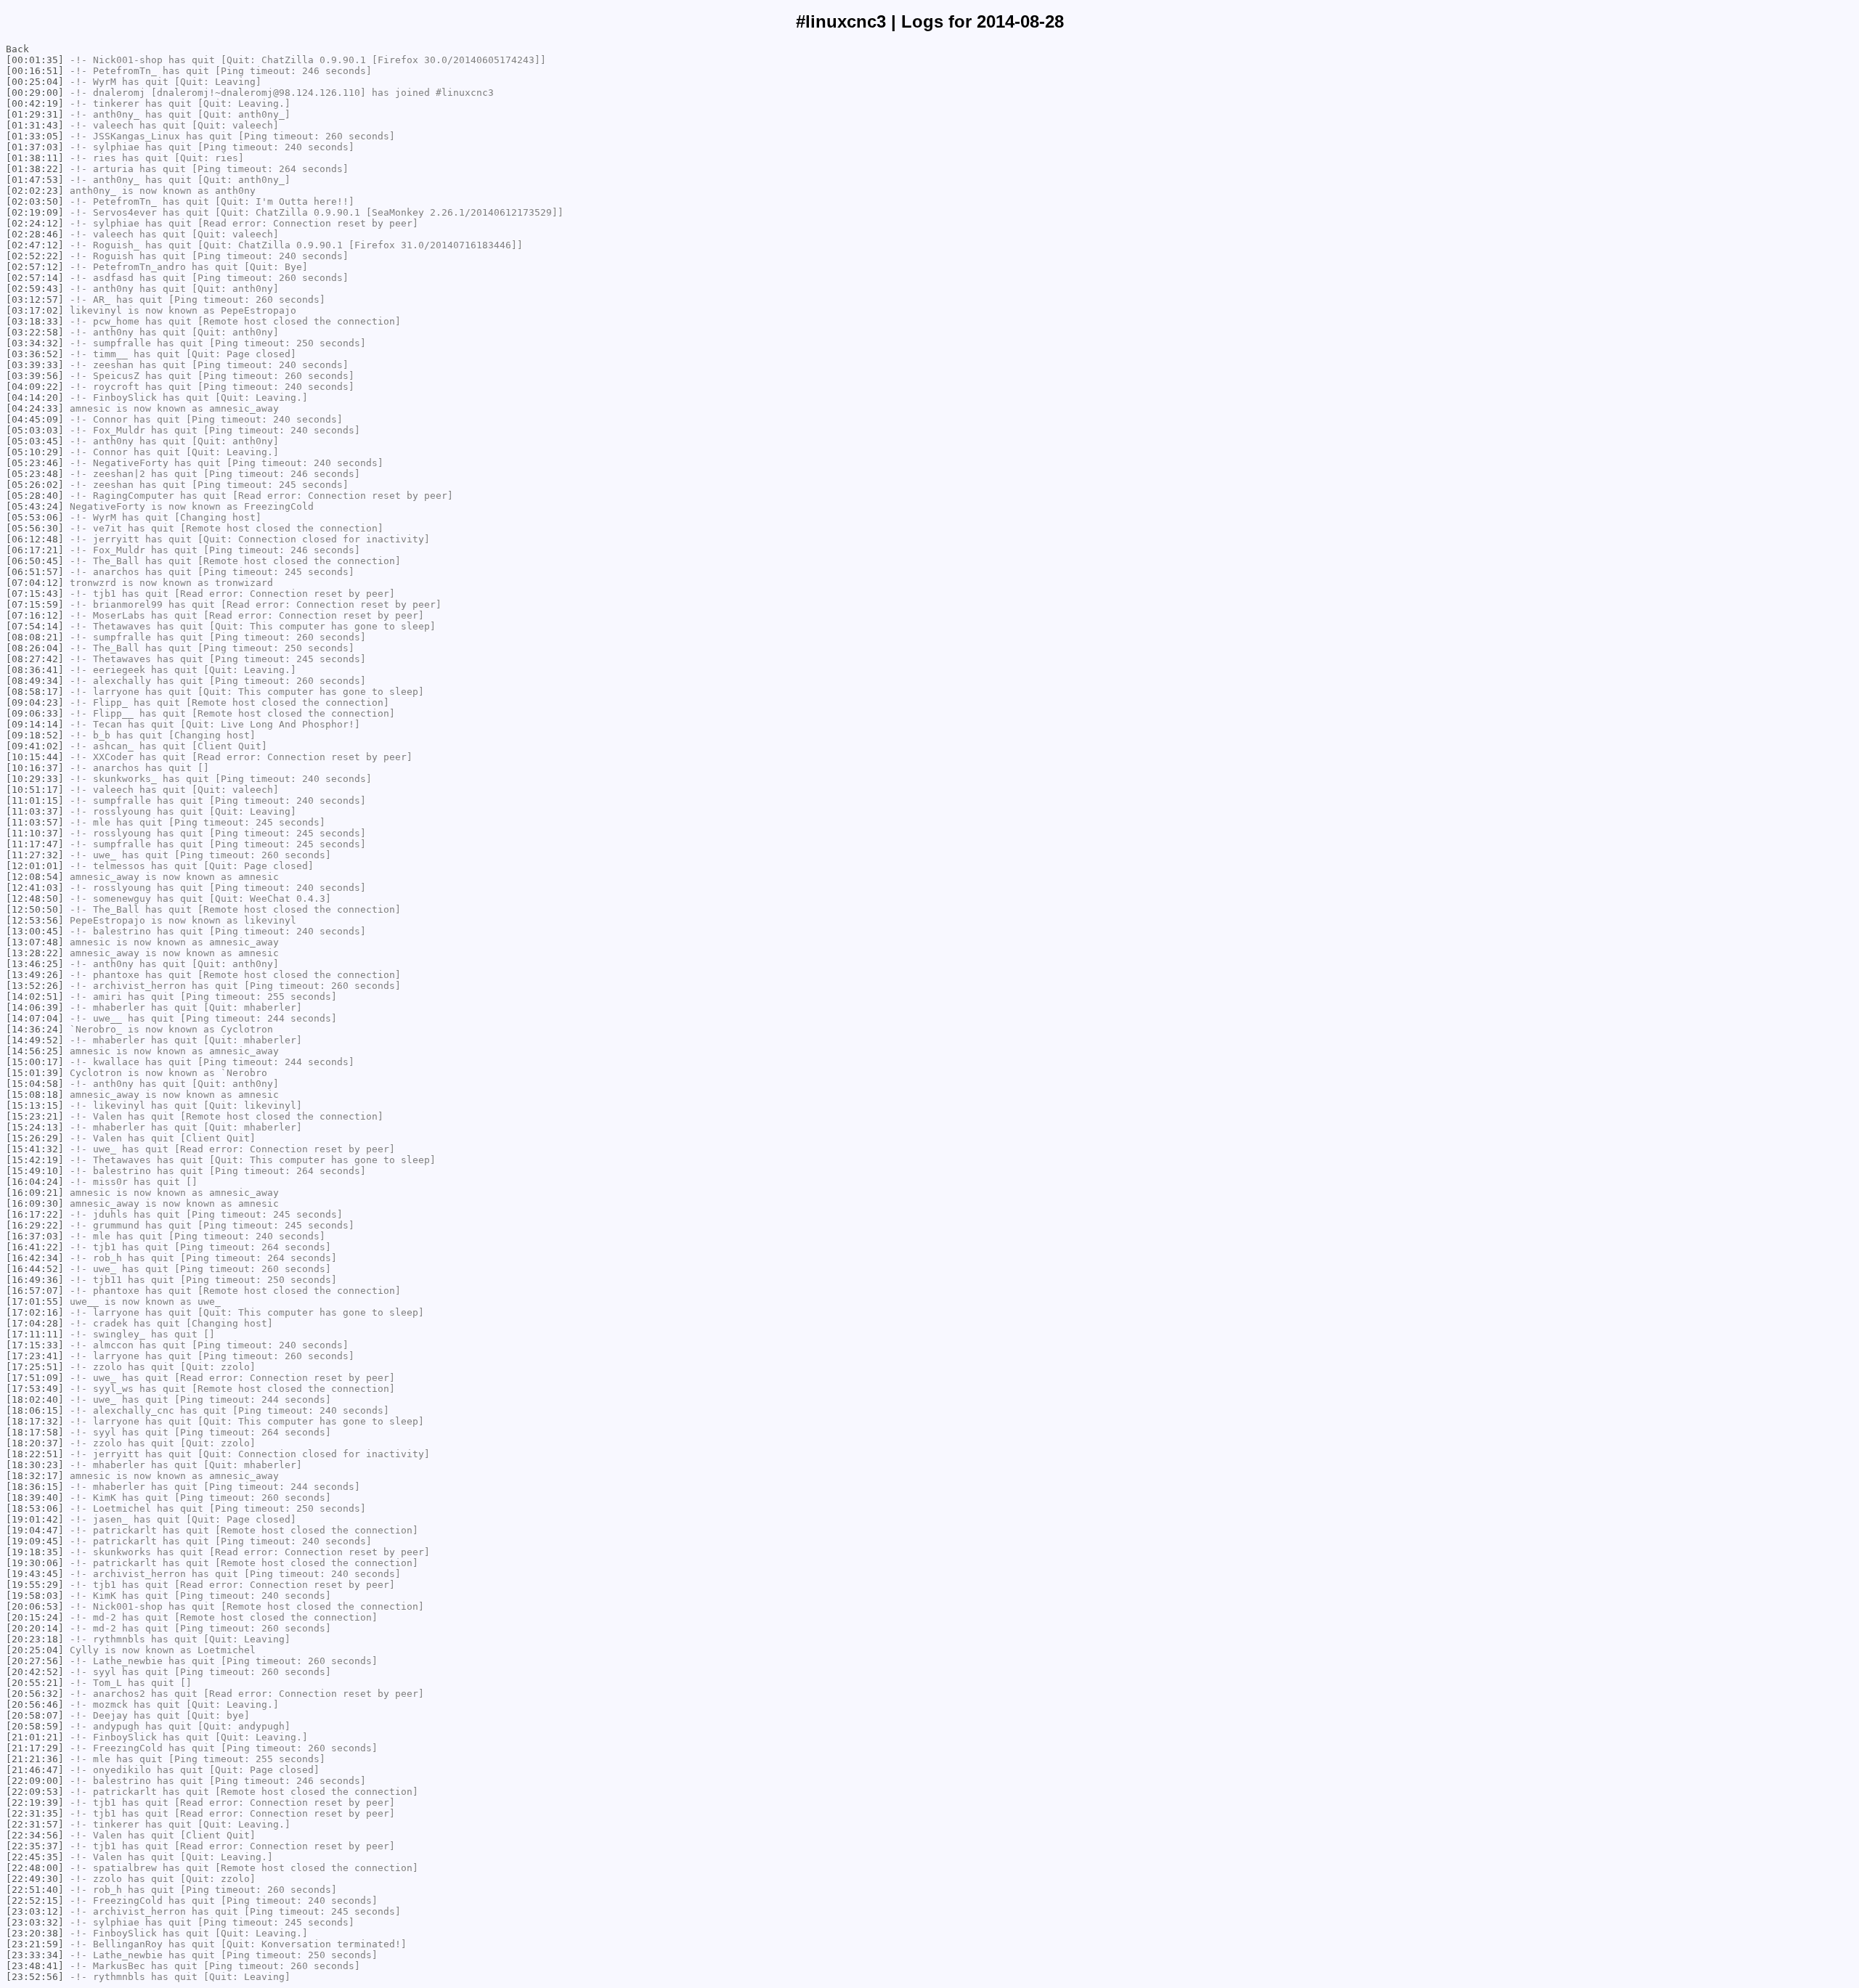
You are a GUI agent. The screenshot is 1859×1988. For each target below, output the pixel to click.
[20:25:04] (35, 1650)
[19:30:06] (35, 1563)
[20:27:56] (35, 1661)
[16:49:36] (35, 1280)
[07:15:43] (35, 594)
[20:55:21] (35, 1683)
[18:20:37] (35, 1443)
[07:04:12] (35, 583)
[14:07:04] (35, 1018)
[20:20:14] (35, 1628)
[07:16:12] (35, 615)
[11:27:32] (35, 855)
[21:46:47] (35, 1770)
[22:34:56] (35, 1835)
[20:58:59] (35, 1726)
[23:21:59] (35, 1944)
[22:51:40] (35, 1890)
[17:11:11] (35, 1334)
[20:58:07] (35, 1715)
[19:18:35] (35, 1552)
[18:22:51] (35, 1454)
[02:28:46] (35, 234)
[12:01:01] (35, 866)
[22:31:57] (35, 1824)
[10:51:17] (35, 790)
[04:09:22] (35, 387)
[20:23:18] (35, 1639)
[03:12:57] (35, 300)
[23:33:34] (35, 1955)
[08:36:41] (35, 670)
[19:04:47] (35, 1530)
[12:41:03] (35, 888)
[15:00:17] (35, 1062)
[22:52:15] (35, 1901)
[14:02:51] (35, 997)
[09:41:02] (35, 746)
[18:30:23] (35, 1465)
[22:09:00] (35, 1781)
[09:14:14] (35, 724)
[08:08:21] (35, 637)
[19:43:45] (35, 1574)
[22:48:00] (35, 1868)
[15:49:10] (35, 1171)
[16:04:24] (35, 1182)
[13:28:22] (35, 953)
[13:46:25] (35, 964)
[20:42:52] (35, 1672)
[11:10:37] (35, 833)
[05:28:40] (35, 496)
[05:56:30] (35, 528)
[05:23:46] (35, 463)
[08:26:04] (35, 648)
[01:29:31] (35, 114)
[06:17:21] (35, 550)
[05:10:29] (35, 452)
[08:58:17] (35, 692)
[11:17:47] (35, 844)
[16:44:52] (35, 1269)
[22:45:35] (35, 1857)
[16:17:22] (35, 1214)
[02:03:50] (35, 201)
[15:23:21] (35, 1116)
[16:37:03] (35, 1236)
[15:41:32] (35, 1149)
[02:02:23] (35, 191)
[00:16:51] (35, 71)
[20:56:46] (35, 1704)
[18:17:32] (35, 1421)
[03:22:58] (35, 332)
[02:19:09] (35, 212)
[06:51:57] (35, 572)
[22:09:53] (35, 1792)
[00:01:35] (35, 60)
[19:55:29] (35, 1585)
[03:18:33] (35, 321)
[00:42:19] (35, 103)
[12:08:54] (35, 877)
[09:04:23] (35, 702)
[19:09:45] (35, 1541)
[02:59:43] (35, 289)
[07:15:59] (35, 604)
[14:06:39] (35, 1007)
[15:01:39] (35, 1073)
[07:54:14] (35, 626)
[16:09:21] (35, 1193)
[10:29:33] (35, 779)
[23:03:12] (35, 1911)
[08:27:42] (35, 659)
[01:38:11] (35, 158)
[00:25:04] (35, 82)
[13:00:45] (35, 931)
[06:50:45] (35, 561)
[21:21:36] (35, 1759)
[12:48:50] (35, 899)
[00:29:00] (35, 93)
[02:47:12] (35, 245)
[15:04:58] (35, 1084)
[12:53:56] (35, 920)
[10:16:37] (35, 768)
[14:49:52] (35, 1040)
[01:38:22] (35, 169)
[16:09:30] (35, 1203)
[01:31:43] (35, 125)
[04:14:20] (35, 398)
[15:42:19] (35, 1160)
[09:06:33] (35, 713)
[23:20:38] (35, 1933)
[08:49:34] (35, 681)
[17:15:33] (35, 1345)
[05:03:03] (35, 430)
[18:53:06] (35, 1508)
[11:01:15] (35, 801)
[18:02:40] (35, 1400)
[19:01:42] (35, 1519)
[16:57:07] (35, 1291)
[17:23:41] (35, 1356)
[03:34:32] (35, 343)
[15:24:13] (35, 1127)
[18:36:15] (35, 1487)
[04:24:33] (35, 408)
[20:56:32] (35, 1694)
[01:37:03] (35, 147)
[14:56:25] (35, 1051)
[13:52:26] (35, 986)
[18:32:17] (35, 1476)
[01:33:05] (35, 136)
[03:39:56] (35, 376)
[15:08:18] (35, 1095)
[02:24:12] (35, 223)
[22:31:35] (35, 1813)
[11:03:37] (35, 811)
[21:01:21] (35, 1737)
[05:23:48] (35, 474)
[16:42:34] (35, 1258)
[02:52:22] (35, 256)
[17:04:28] (35, 1323)
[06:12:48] (35, 539)
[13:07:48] (35, 942)
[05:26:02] (35, 485)
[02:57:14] (35, 278)
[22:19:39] (35, 1802)
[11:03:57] (35, 822)
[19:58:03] (35, 1596)
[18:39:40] (35, 1498)
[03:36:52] (35, 354)
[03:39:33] (35, 365)
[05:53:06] (35, 517)
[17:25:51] (35, 1367)
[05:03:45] (35, 441)
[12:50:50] (35, 909)
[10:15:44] (35, 757)
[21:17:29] (35, 1748)
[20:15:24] (35, 1617)
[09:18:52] (35, 735)
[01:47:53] (35, 180)
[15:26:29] (35, 1138)
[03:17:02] (35, 310)
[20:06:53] (35, 1606)
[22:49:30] (35, 1879)
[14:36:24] (35, 1029)
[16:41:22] (35, 1247)
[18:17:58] (35, 1432)
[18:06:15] (35, 1410)
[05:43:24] (35, 506)
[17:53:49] (35, 1389)
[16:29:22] (35, 1225)
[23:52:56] (35, 1977)
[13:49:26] (35, 975)
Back (17, 49)
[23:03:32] (35, 1922)
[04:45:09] (35, 419)
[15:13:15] (35, 1105)
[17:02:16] (35, 1312)
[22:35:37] (35, 1846)
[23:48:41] (35, 1966)
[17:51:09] (35, 1378)
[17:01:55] (35, 1301)
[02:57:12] (35, 267)
